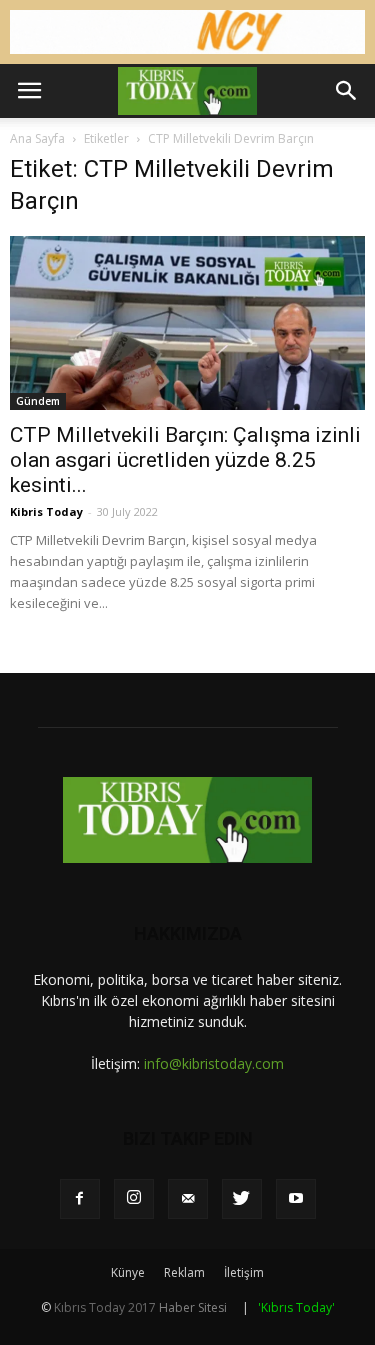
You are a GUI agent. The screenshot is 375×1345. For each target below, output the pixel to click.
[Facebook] (80, 1199)
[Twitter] (242, 1199)
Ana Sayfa (37, 138)
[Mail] (188, 1199)
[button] (347, 91)
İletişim (244, 1272)
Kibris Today (46, 511)
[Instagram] (134, 1199)
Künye (128, 1272)
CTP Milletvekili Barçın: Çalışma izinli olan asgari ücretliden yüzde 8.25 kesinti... (185, 460)
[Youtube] (296, 1199)
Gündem (38, 401)
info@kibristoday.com (214, 1063)
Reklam (184, 1272)
